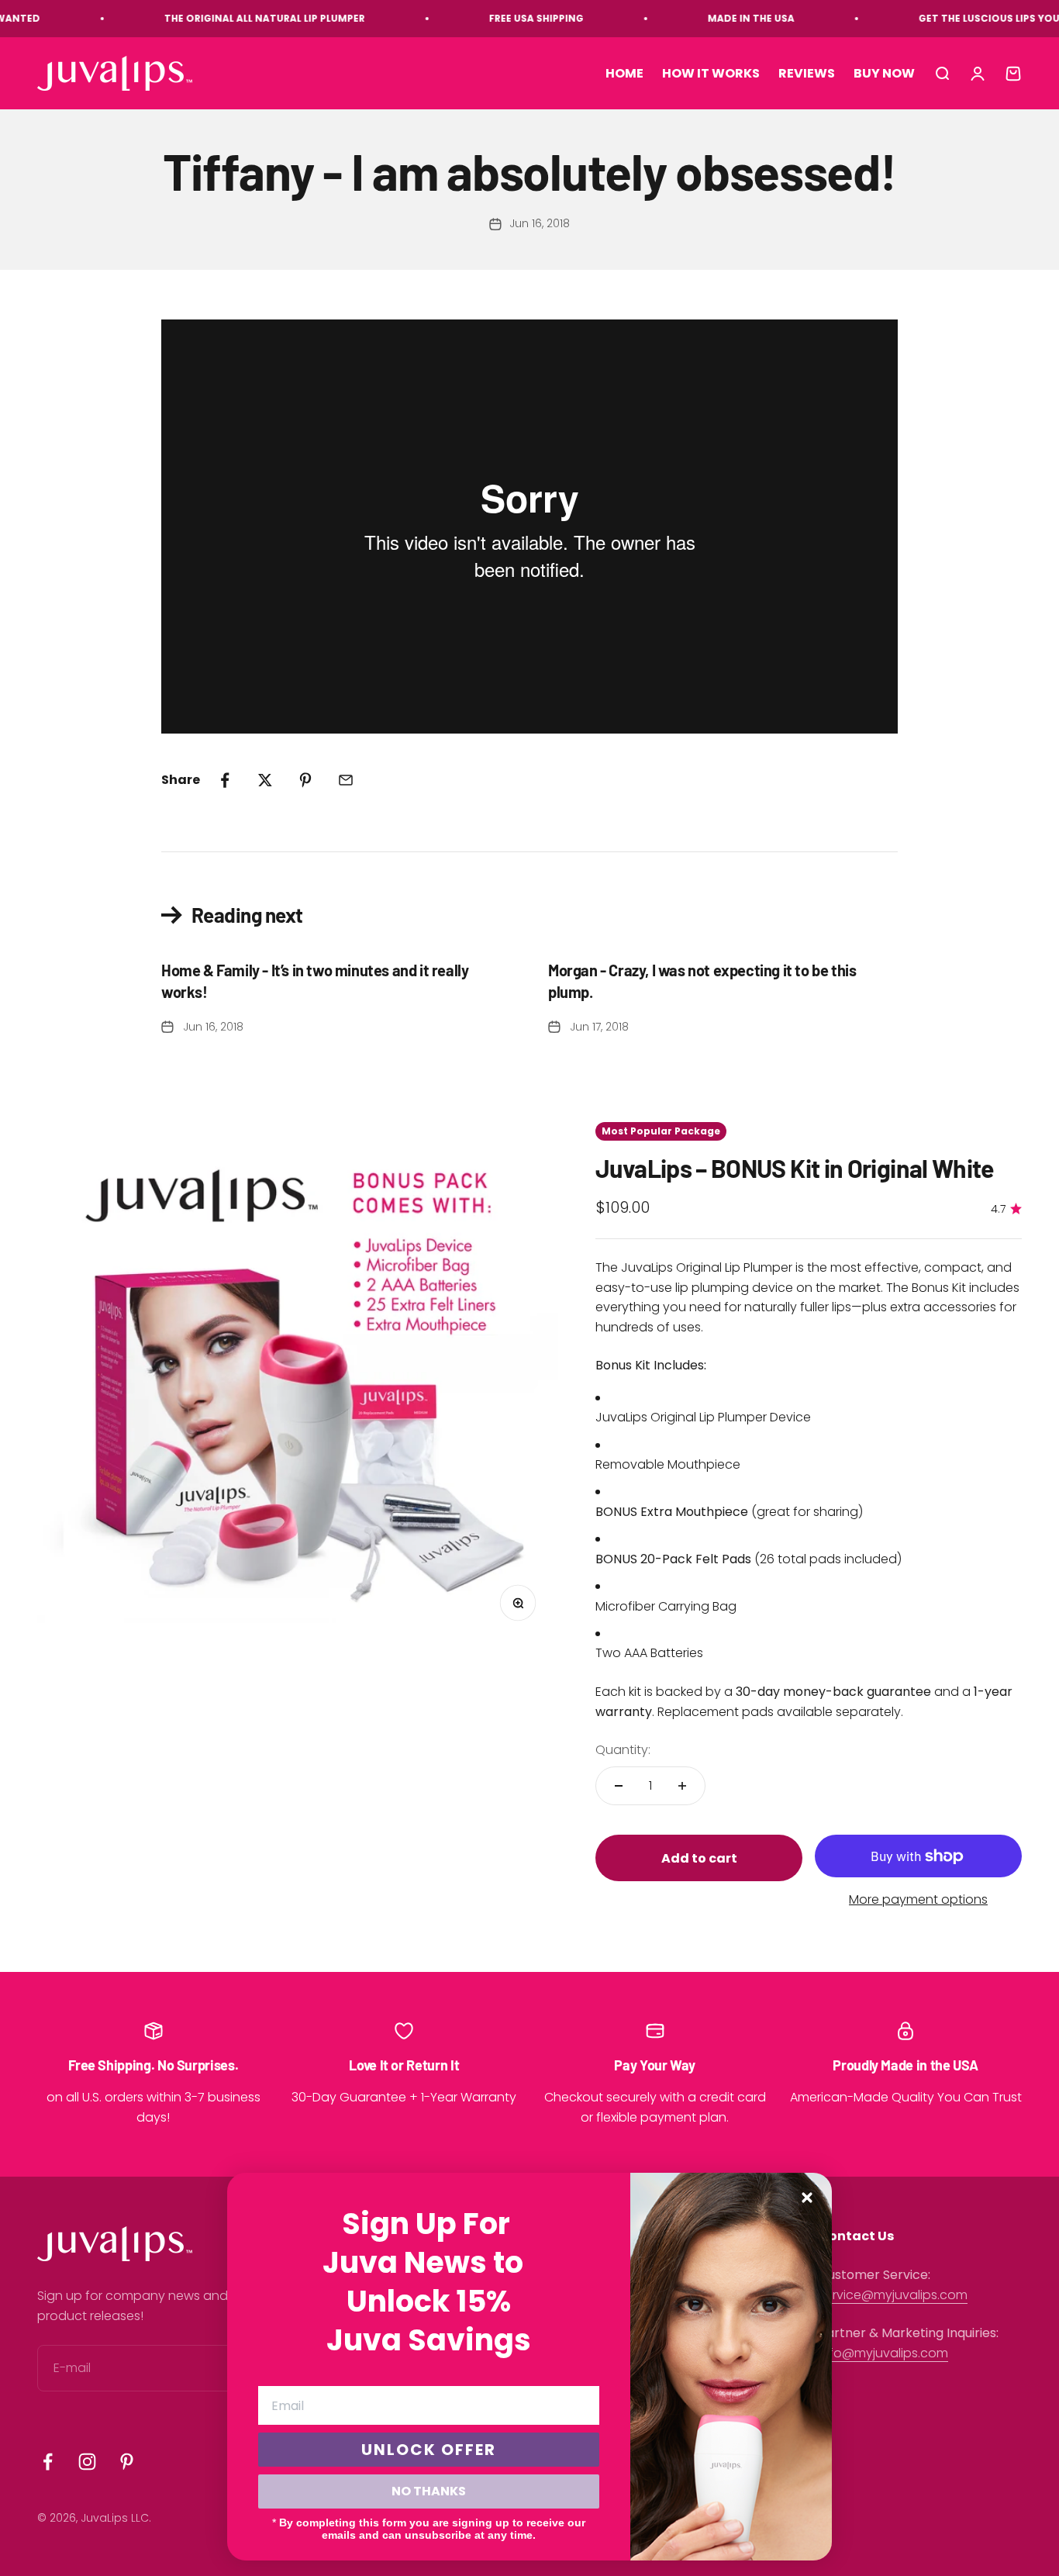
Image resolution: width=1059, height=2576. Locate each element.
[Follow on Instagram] (87, 2462)
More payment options (918, 1899)
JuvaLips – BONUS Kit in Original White (795, 1168)
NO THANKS (429, 2491)
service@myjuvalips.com (893, 2295)
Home (624, 73)
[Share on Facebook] (225, 780)
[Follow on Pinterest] (127, 2462)
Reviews (807, 73)
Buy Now (884, 73)
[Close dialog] (807, 2198)
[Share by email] (346, 780)
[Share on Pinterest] (305, 780)
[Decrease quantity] (619, 1786)
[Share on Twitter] (265, 780)
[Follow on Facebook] (48, 2462)
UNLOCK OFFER (429, 2450)
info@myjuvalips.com (883, 2353)
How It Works (711, 73)
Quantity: (623, 1750)
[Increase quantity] (682, 1786)
